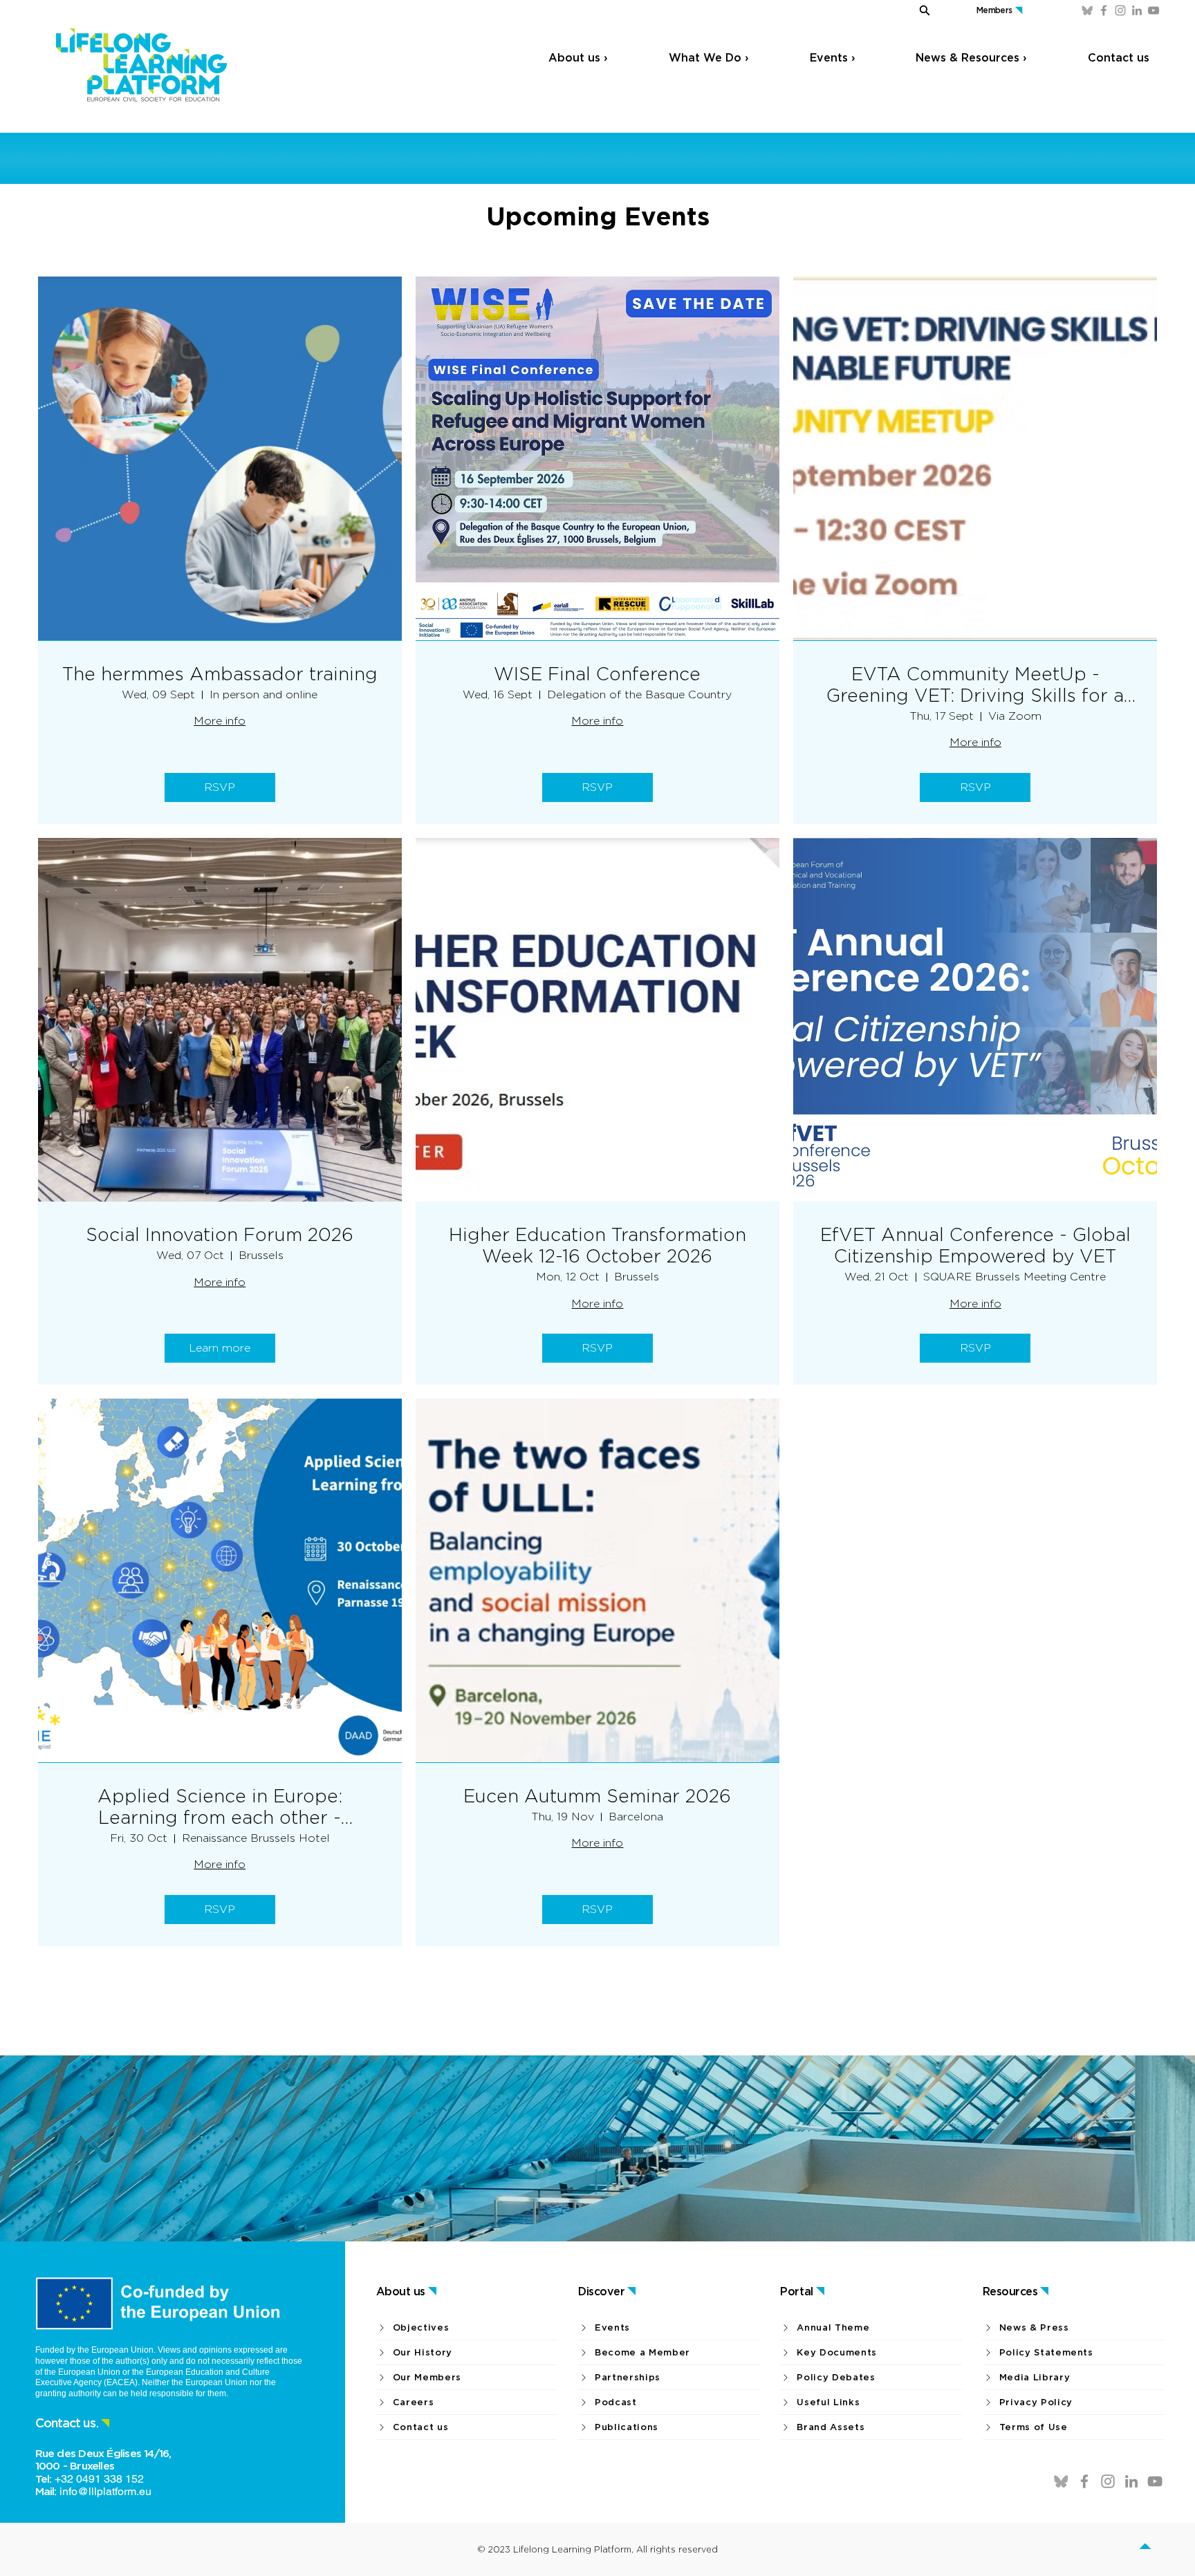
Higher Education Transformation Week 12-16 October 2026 (597, 1245)
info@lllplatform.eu (105, 2491)
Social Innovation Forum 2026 (220, 1234)
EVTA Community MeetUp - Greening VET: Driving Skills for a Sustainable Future (975, 684)
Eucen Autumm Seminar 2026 (597, 1796)
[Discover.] (1149, 2549)
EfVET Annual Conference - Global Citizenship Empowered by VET (975, 1245)
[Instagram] (1120, 10)
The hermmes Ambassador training (220, 674)
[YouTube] (1154, 10)
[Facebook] (1104, 10)
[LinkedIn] (1137, 10)
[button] (908, 10)
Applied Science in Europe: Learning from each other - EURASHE (220, 1807)
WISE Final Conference (597, 674)
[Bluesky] (1087, 10)
